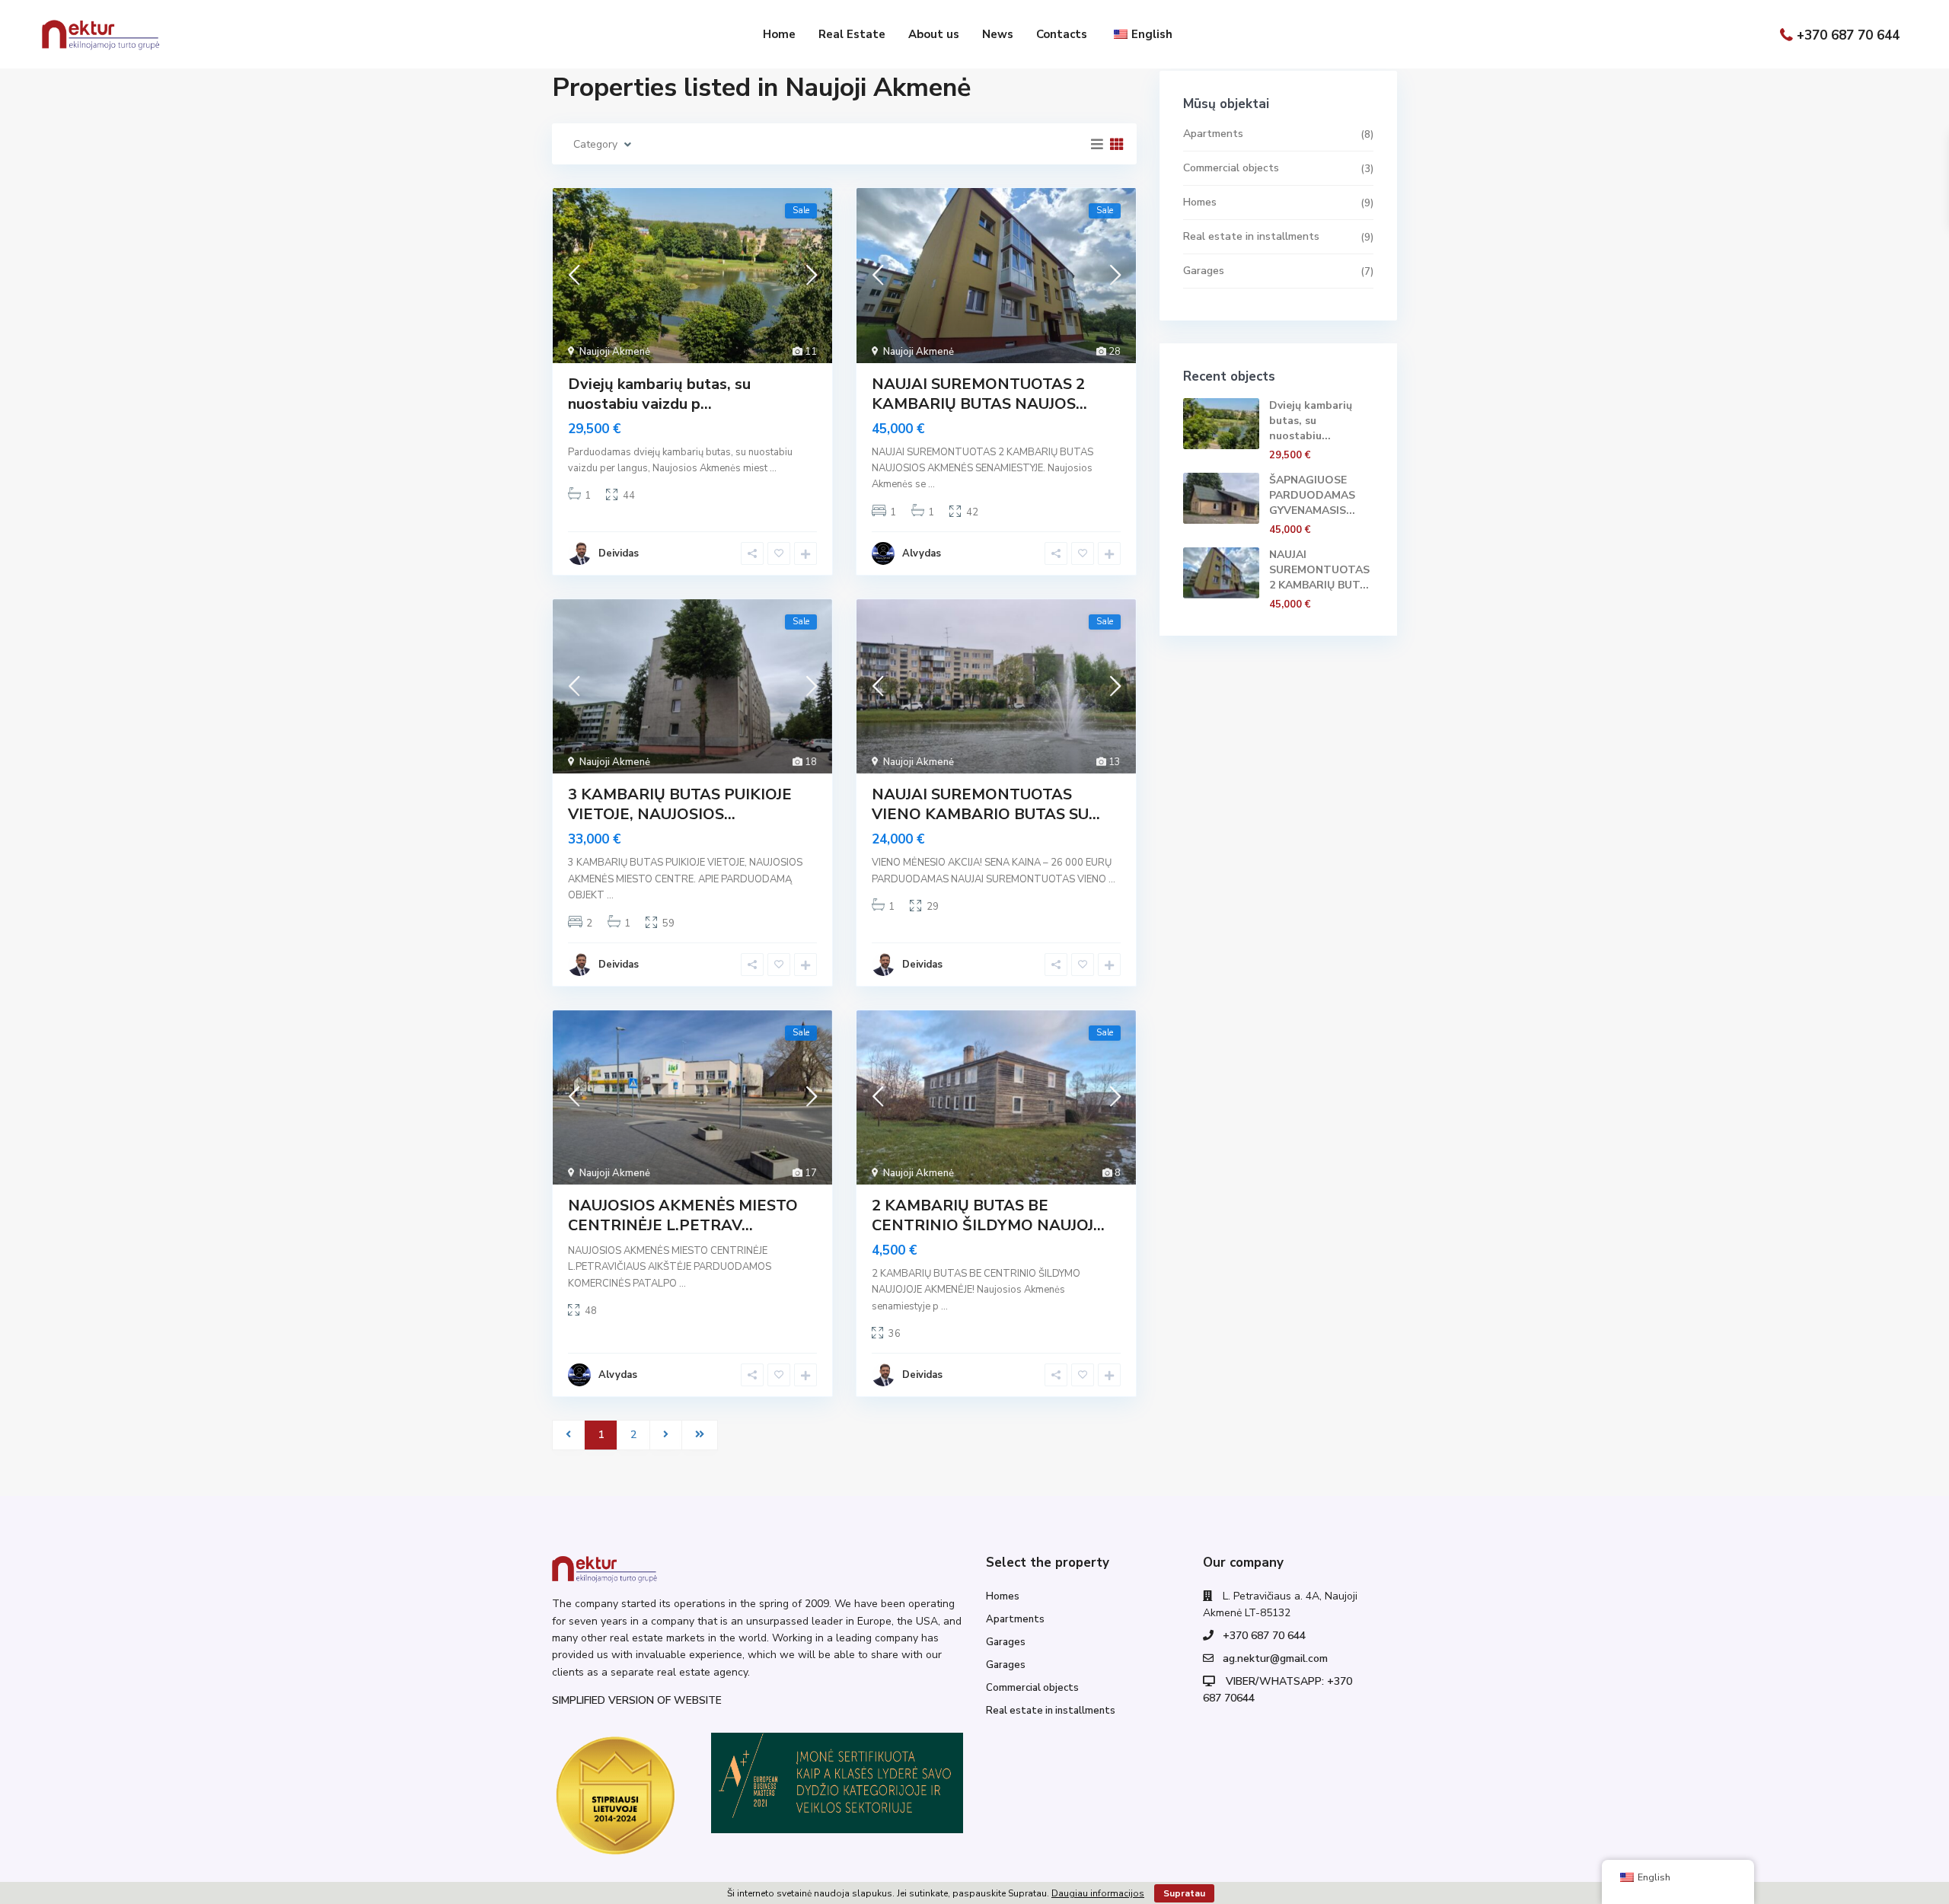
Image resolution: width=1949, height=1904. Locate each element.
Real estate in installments (1251, 236)
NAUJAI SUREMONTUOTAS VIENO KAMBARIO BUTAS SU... (986, 804)
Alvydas (922, 553)
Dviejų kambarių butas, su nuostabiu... (1311, 421)
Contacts (1062, 34)
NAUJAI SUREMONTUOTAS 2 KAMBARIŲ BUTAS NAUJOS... (979, 394)
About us (934, 34)
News (998, 34)
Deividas (619, 553)
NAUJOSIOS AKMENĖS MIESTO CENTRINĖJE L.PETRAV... (683, 1215)
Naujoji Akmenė (615, 352)
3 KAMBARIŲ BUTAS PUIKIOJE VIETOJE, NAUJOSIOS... (680, 804)
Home (779, 34)
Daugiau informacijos (1098, 1893)
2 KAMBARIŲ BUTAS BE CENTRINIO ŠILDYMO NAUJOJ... (988, 1215)
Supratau (1184, 1893)
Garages (1204, 271)
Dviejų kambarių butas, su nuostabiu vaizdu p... (659, 394)
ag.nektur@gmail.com (1275, 1658)
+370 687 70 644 (1848, 35)
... (773, 468)
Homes (1200, 202)
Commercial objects (1231, 168)
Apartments (1213, 134)
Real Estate (852, 34)
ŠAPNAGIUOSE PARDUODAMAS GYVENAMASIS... (1312, 495)
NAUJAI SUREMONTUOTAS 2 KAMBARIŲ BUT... (1319, 570)
